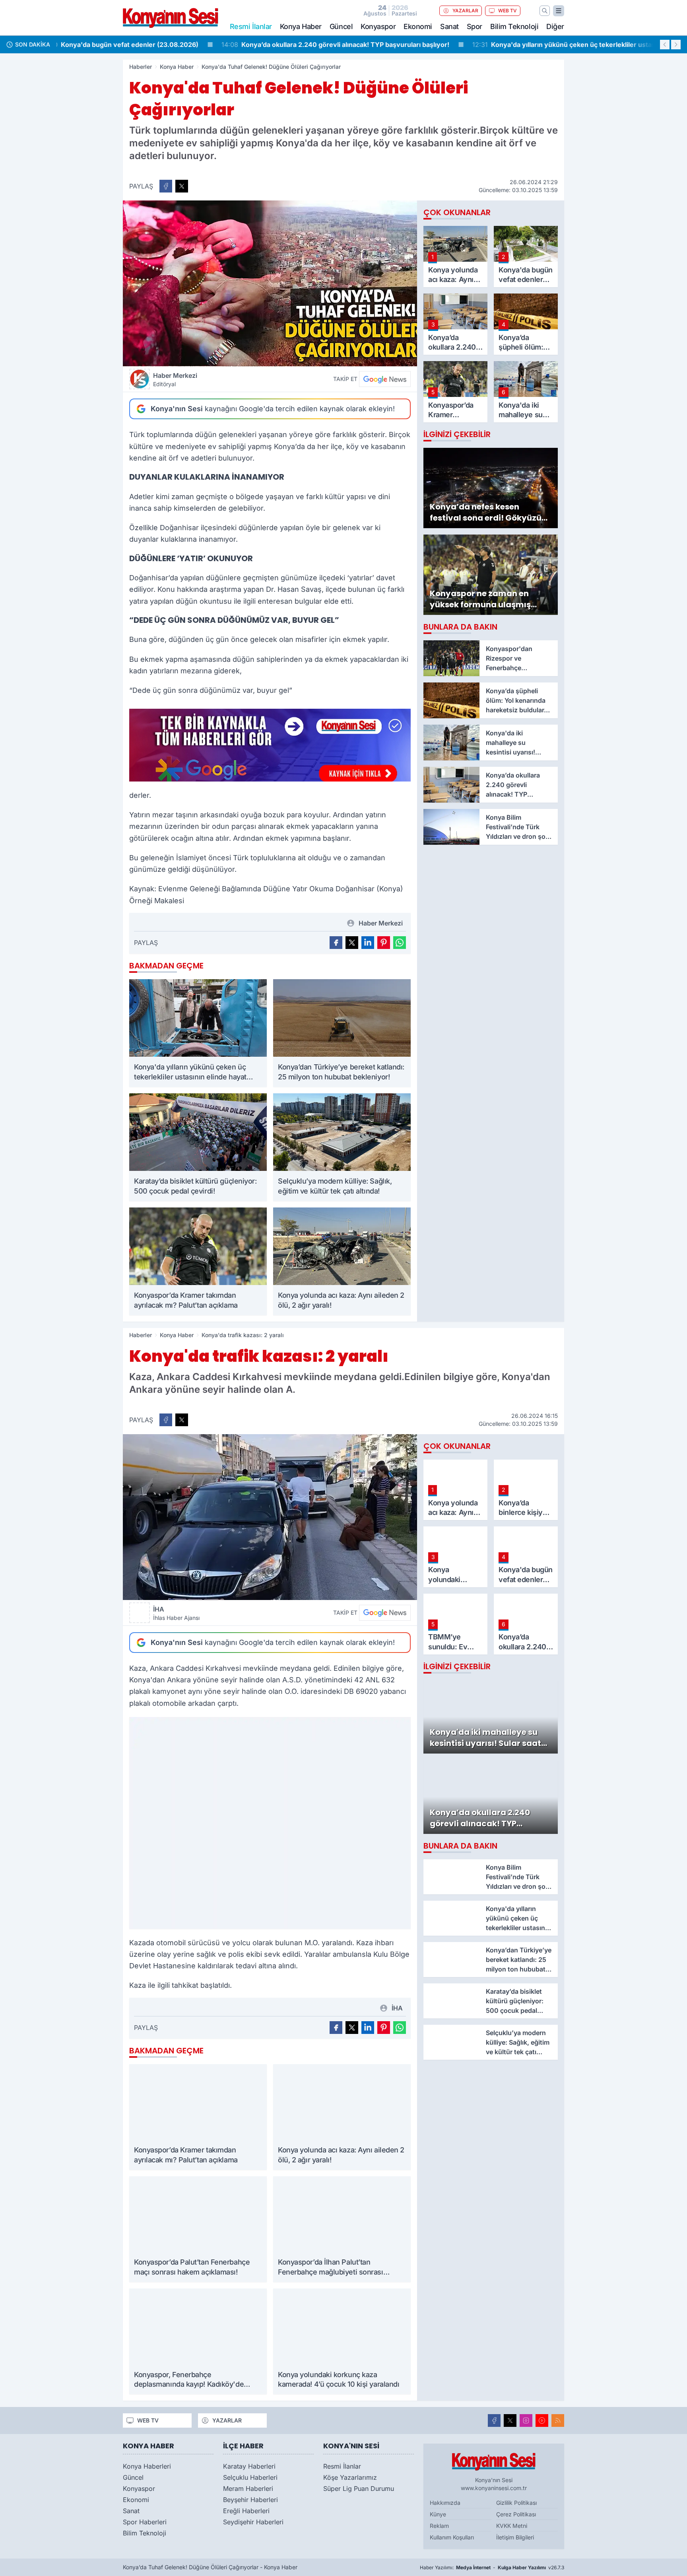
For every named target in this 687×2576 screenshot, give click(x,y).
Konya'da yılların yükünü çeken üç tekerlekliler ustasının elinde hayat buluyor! (444, 45)
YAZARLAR (465, 11)
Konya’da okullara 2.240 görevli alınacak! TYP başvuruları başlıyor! (177, 45)
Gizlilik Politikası (516, 2503)
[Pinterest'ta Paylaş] (384, 943)
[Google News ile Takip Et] (385, 379)
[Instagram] (526, 2420)
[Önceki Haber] (665, 45)
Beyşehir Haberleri (250, 2500)
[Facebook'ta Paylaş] (166, 186)
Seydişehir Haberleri (253, 2522)
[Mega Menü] (559, 11)
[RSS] (558, 2420)
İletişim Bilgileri (515, 2537)
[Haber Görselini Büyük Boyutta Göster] (270, 283)
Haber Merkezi (175, 379)
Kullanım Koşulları (452, 2537)
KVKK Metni (512, 2526)
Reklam (439, 2526)
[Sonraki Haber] (676, 45)
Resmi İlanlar (342, 2466)
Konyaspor (378, 26)
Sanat (449, 26)
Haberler (141, 67)
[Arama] (545, 11)
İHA (176, 1613)
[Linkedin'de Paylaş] (368, 943)
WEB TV (507, 11)
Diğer (555, 26)
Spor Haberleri (145, 2522)
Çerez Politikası (516, 2514)
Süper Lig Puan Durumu (359, 2489)
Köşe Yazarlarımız (350, 2477)
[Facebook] (494, 2420)
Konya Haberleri (147, 2466)
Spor (474, 26)
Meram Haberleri (248, 2489)
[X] (510, 2420)
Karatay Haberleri (249, 2466)
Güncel (341, 26)
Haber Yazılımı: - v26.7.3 (492, 2567)
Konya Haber (301, 26)
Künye (438, 2514)
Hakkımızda (445, 2503)
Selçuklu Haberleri (250, 2477)
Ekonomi (418, 26)
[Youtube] (542, 2420)
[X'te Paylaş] (182, 186)
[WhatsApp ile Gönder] (400, 943)
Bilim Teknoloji (514, 26)
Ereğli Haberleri (246, 2511)
